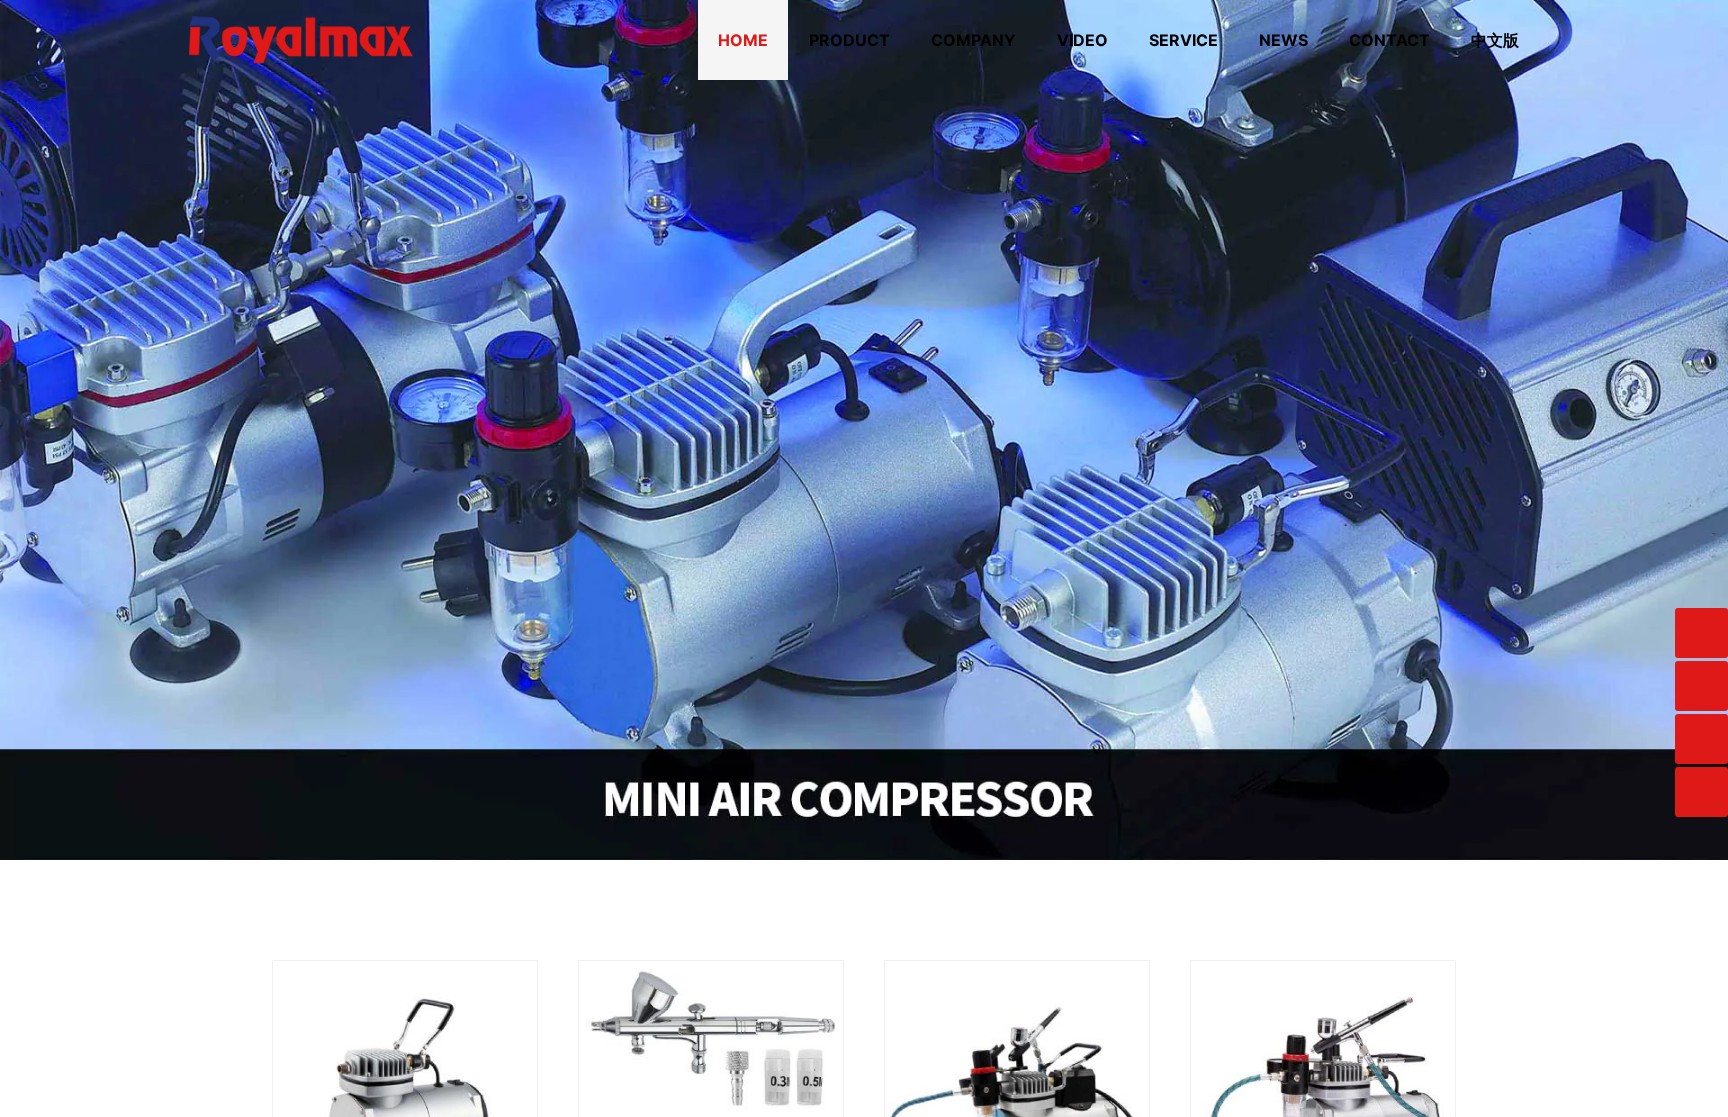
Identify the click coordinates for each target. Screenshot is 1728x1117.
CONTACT (1389, 40)
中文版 (1495, 40)
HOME (743, 40)
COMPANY (973, 40)
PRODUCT (849, 40)
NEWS (1283, 40)
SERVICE (1183, 40)
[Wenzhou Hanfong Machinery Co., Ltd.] (301, 8)
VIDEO (1082, 40)
